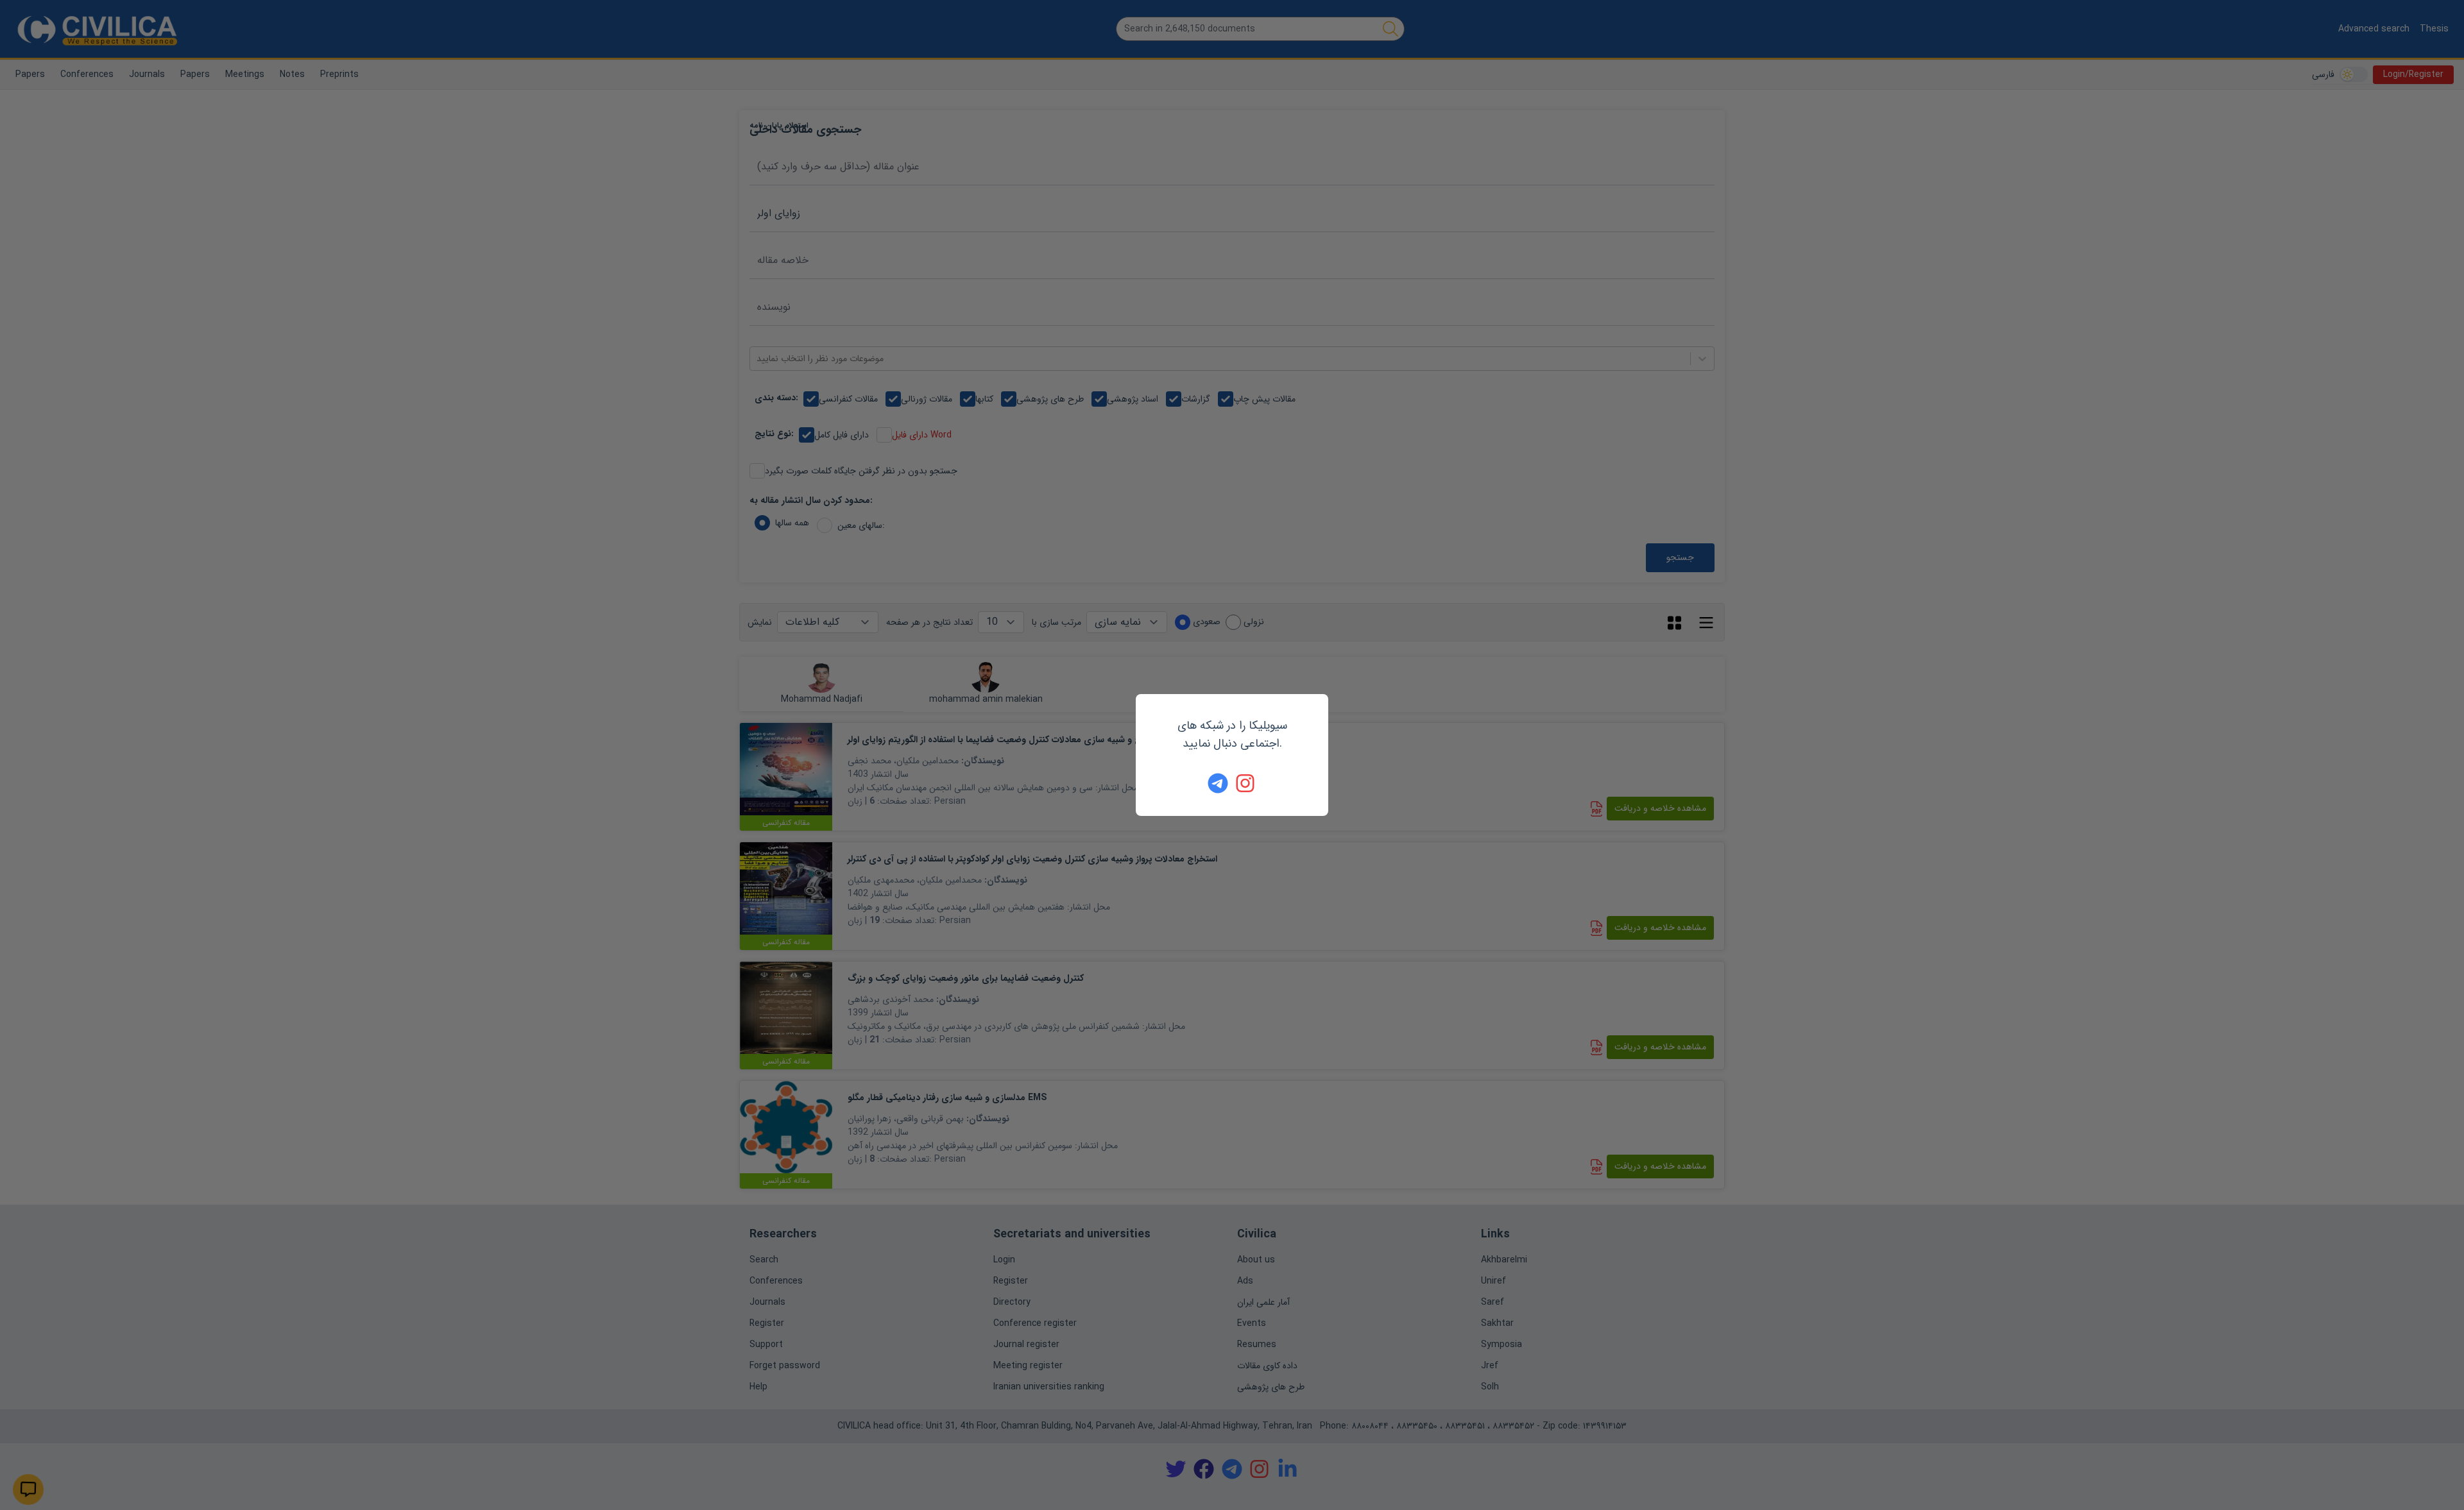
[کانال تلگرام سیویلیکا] (1218, 783)
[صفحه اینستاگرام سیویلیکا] (1246, 783)
